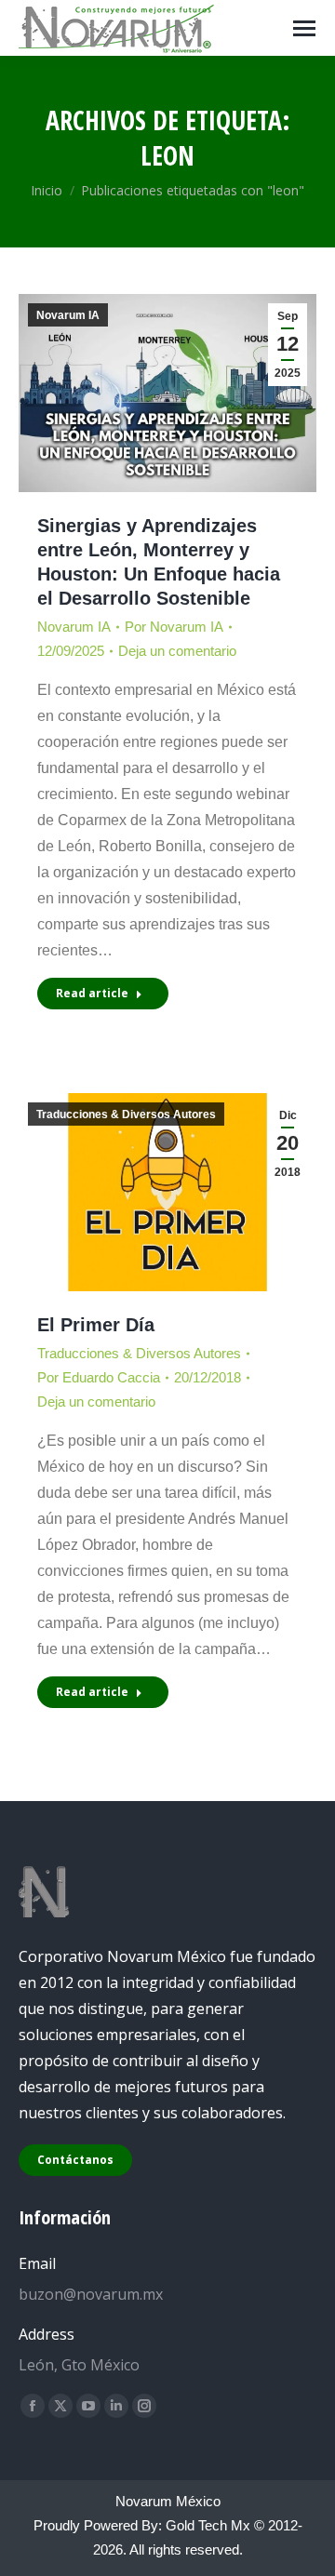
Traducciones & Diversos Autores (126, 1114)
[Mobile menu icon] (304, 28)
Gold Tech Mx (208, 2525)
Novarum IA (68, 315)
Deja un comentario (177, 651)
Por (174, 627)
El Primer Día (96, 1325)
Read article (92, 993)
